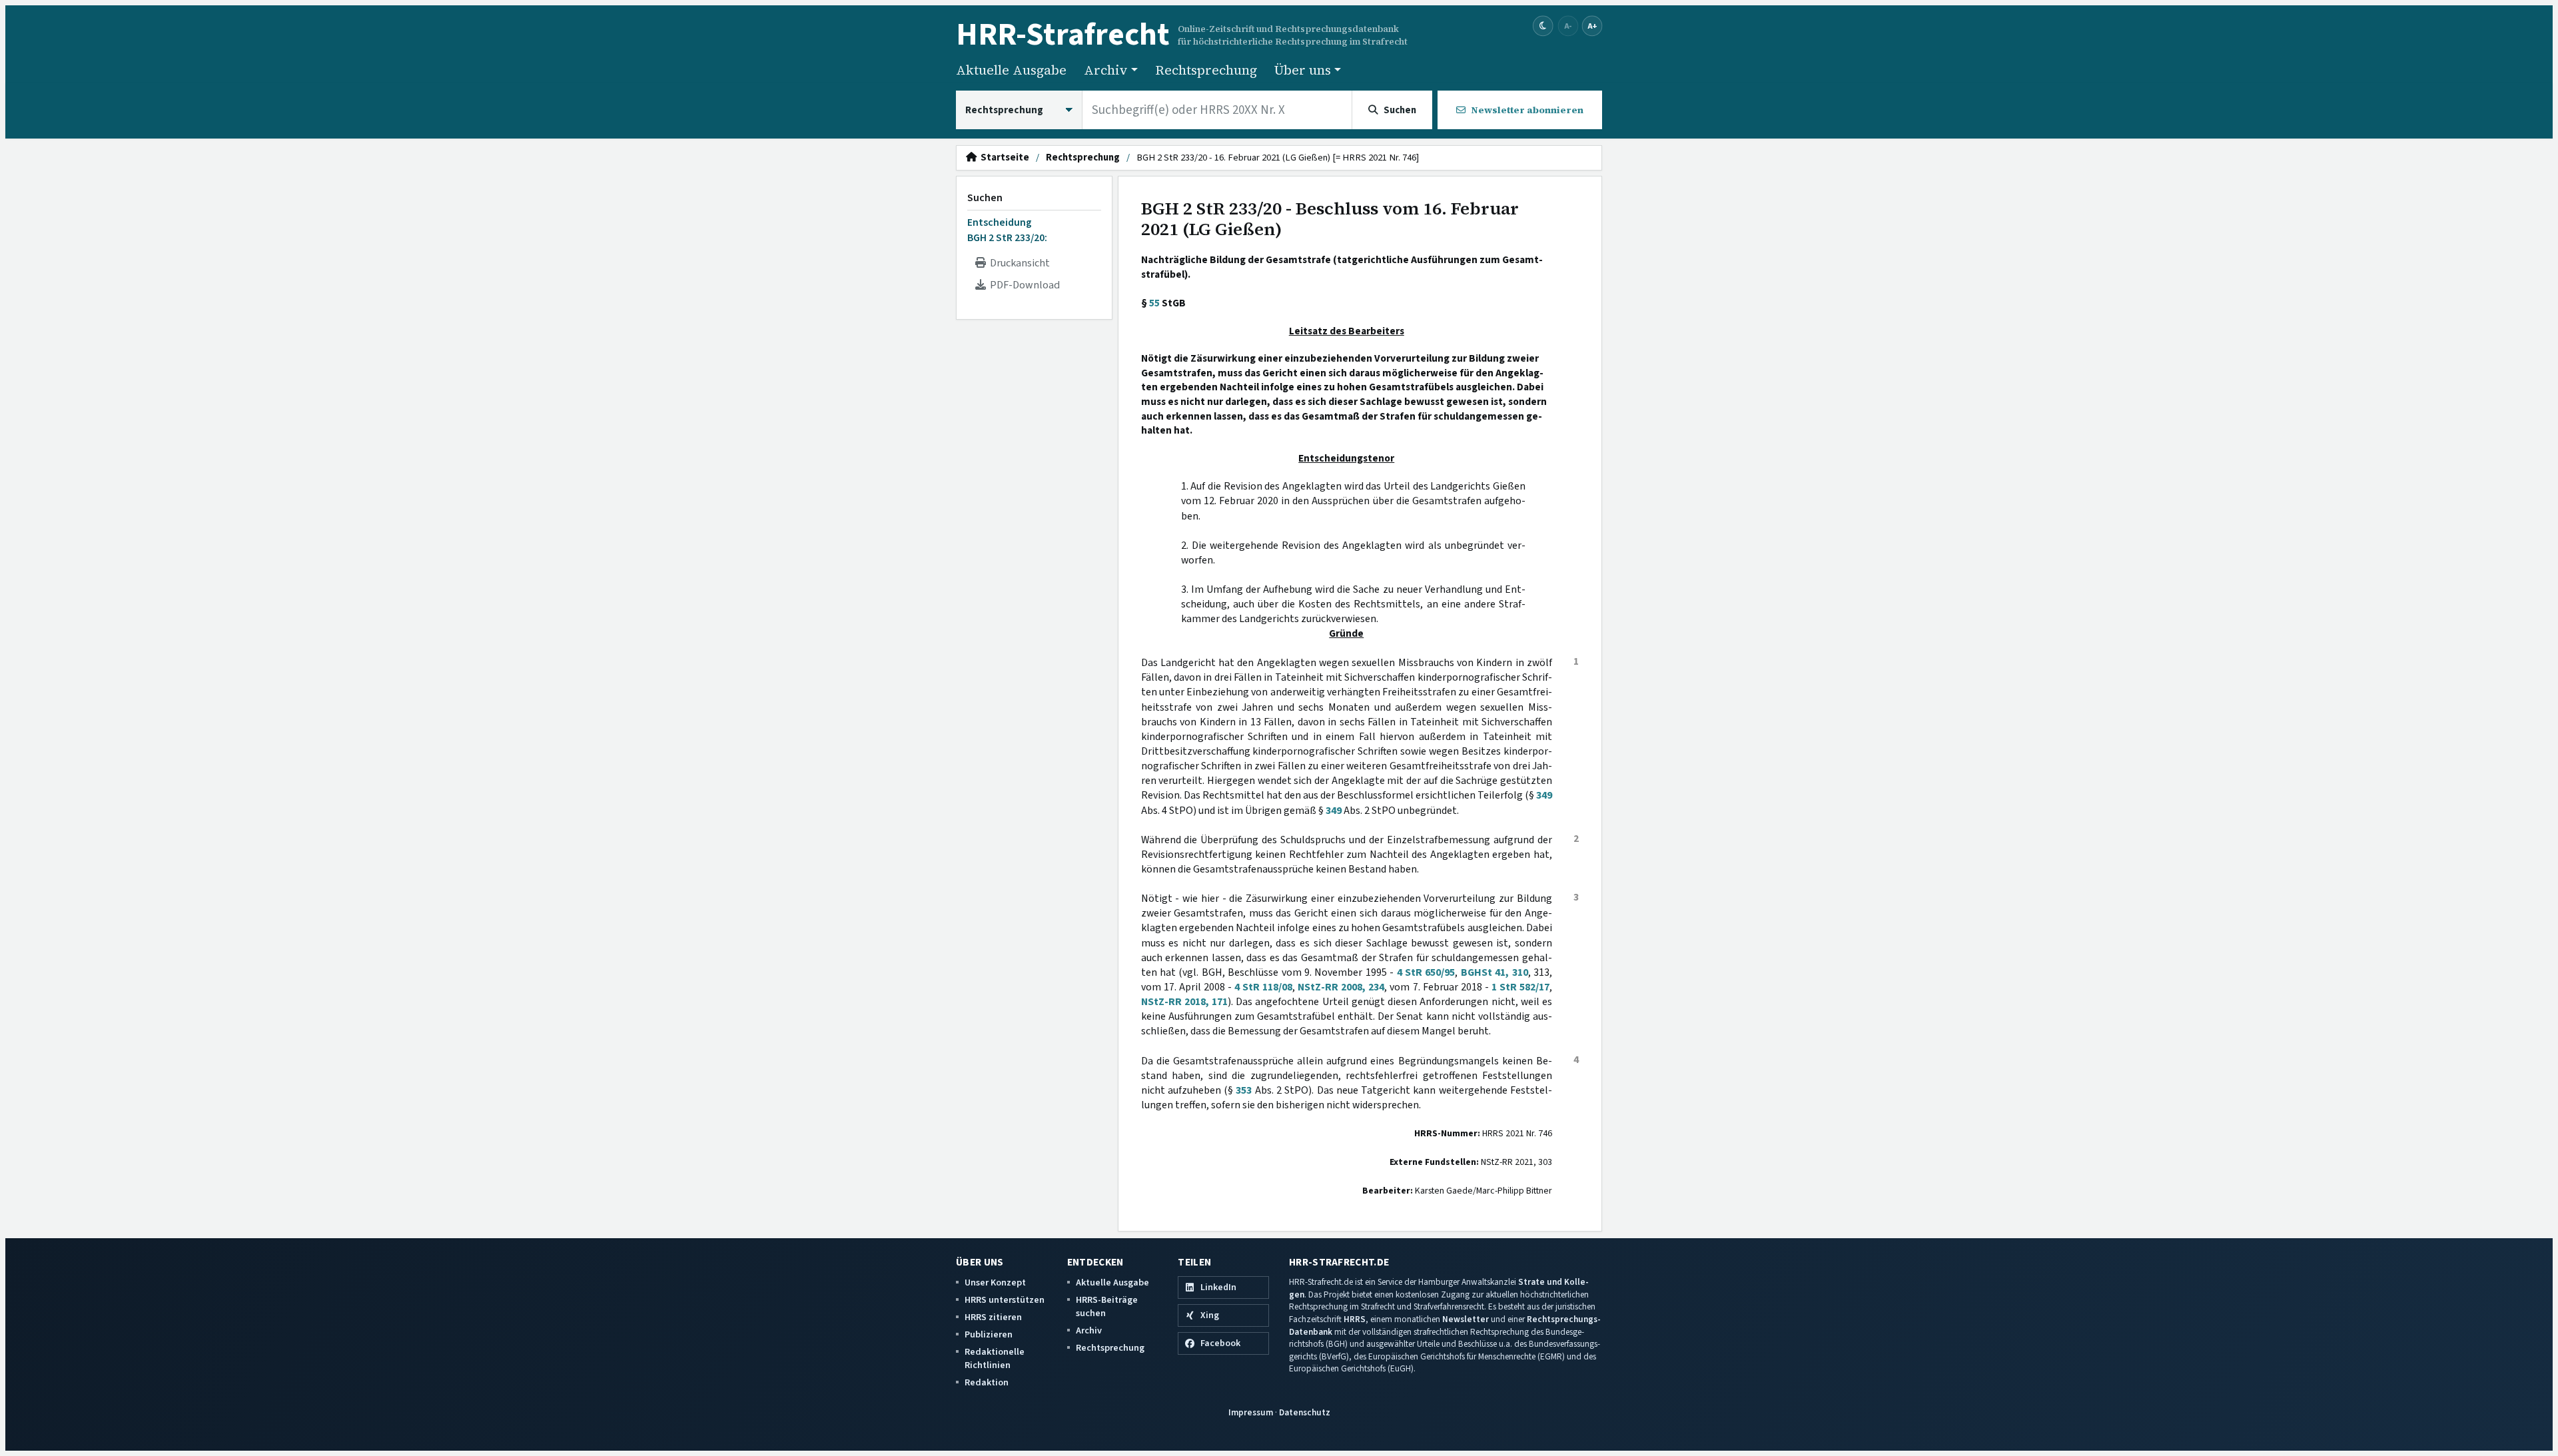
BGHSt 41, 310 (1494, 972)
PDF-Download (1023, 285)
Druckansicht (1018, 263)
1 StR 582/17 (1520, 987)
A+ (1592, 26)
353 (1244, 1090)
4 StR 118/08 (1263, 987)
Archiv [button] (1106, 70)
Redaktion (987, 1382)
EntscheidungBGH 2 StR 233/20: (1007, 230)
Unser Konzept (995, 1282)
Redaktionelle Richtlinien (995, 1358)
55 (1154, 303)
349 (1544, 795)
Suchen (985, 198)
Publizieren (989, 1334)
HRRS (1355, 1319)
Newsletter (1466, 1319)
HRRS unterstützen (1005, 1300)
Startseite (1003, 158)
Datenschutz (1305, 1412)
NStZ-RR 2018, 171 (1184, 1002)
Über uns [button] (1303, 70)
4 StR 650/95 (1426, 972)
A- (1568, 26)
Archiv (1089, 1330)
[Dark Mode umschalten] (1543, 26)
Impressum (1251, 1412)
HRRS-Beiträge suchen (1107, 1306)
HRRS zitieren (993, 1317)
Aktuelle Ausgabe (1011, 70)
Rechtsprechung (1206, 70)
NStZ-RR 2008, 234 (1341, 987)
